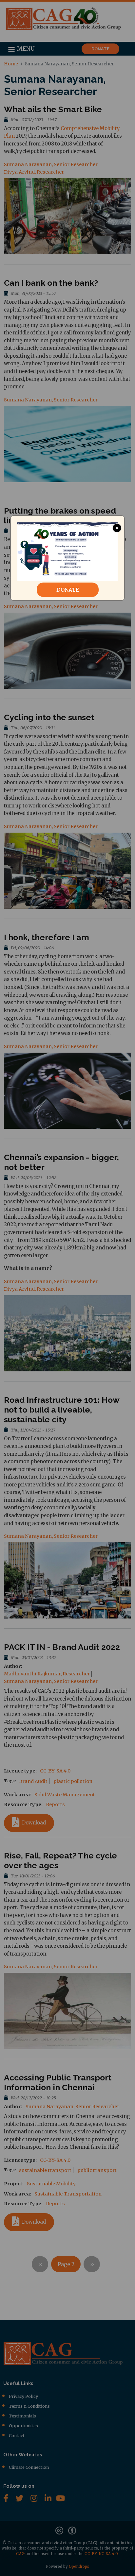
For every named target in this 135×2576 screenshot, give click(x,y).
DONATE (68, 590)
